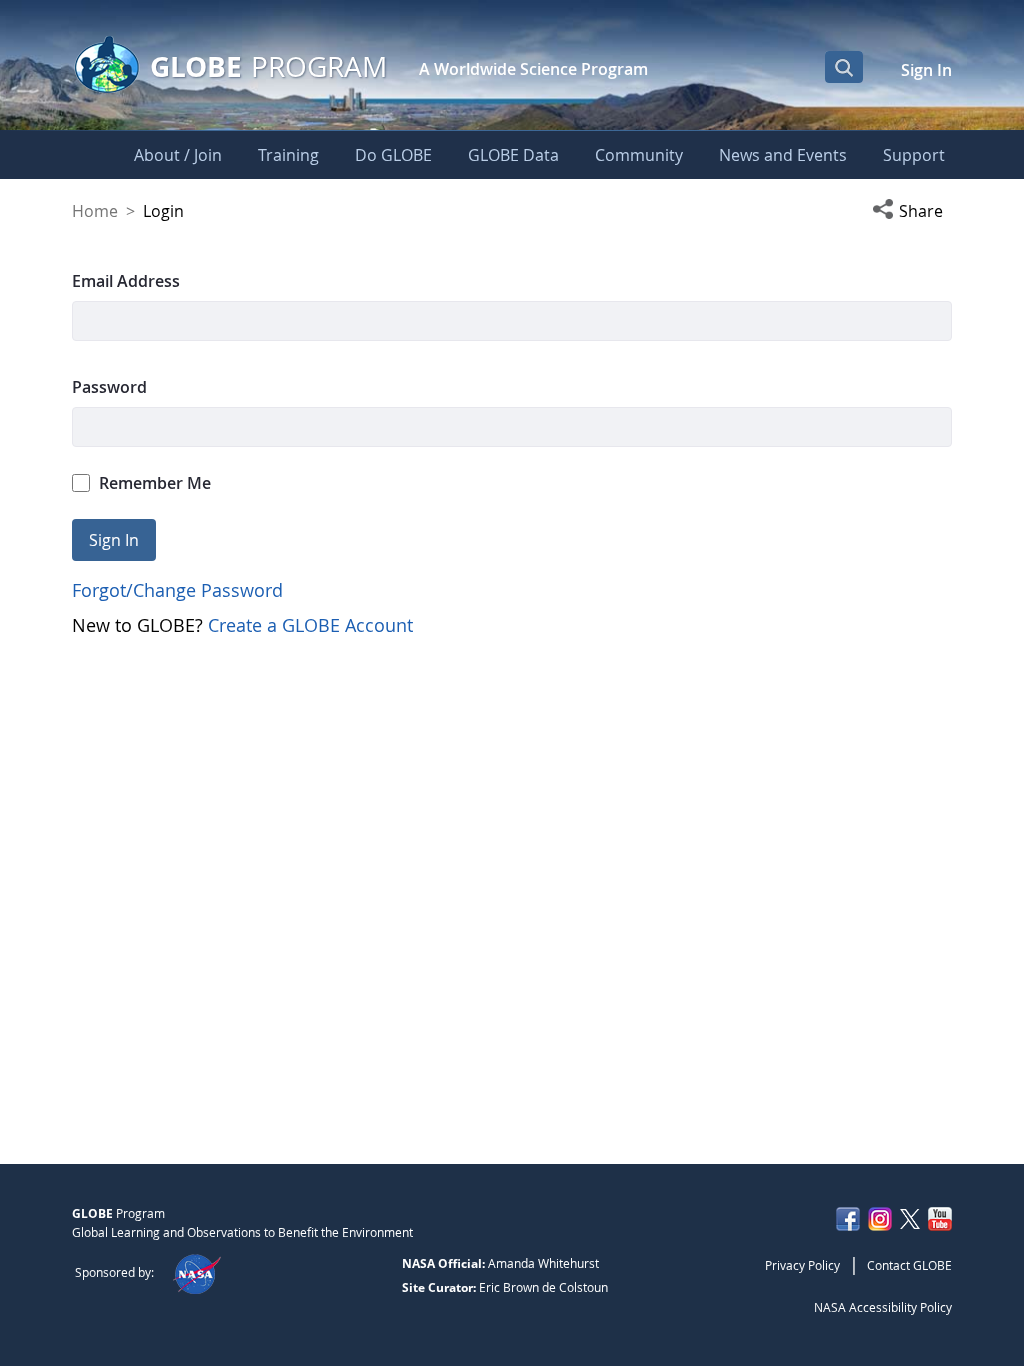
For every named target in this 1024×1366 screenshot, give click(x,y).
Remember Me (155, 483)
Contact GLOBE (909, 1265)
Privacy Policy (802, 1265)
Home (95, 211)
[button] (912, 211)
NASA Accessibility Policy (883, 1307)
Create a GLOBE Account (310, 625)
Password (109, 387)
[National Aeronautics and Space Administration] (196, 1272)
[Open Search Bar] (844, 67)
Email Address (126, 281)
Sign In (926, 70)
